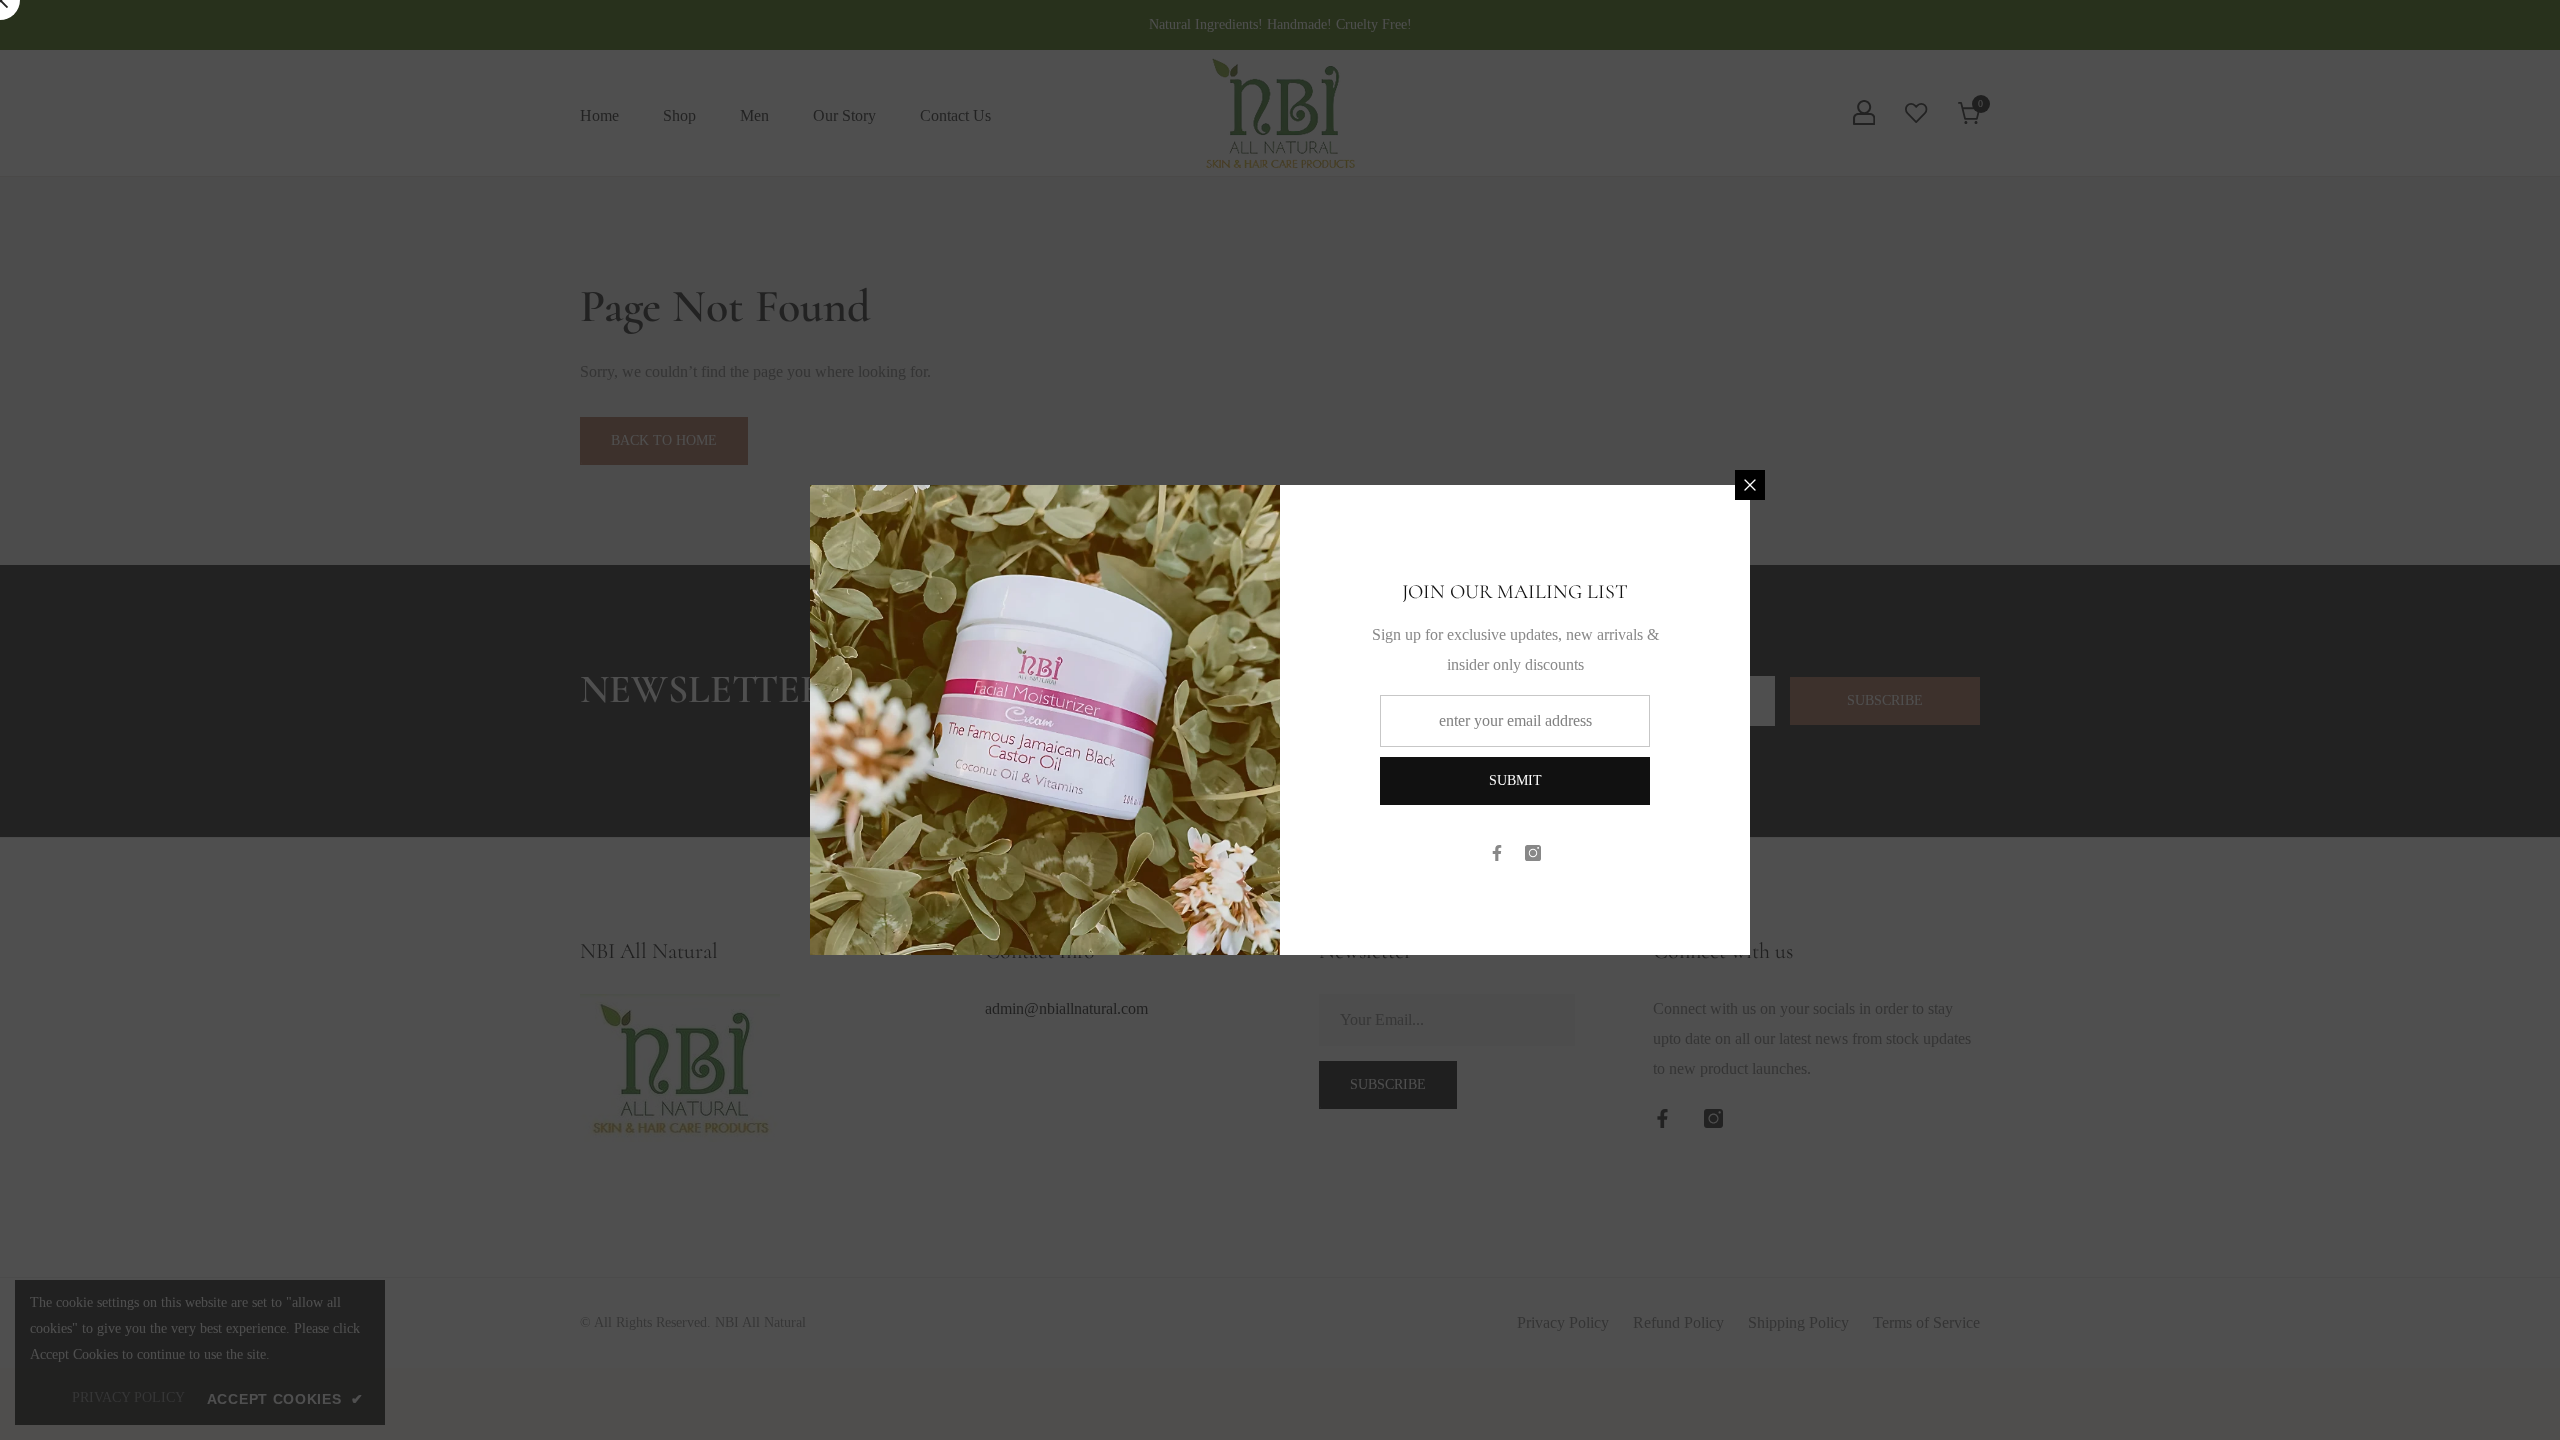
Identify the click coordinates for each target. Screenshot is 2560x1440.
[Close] (1750, 485)
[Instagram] (1533, 853)
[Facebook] (1497, 853)
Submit (1515, 780)
